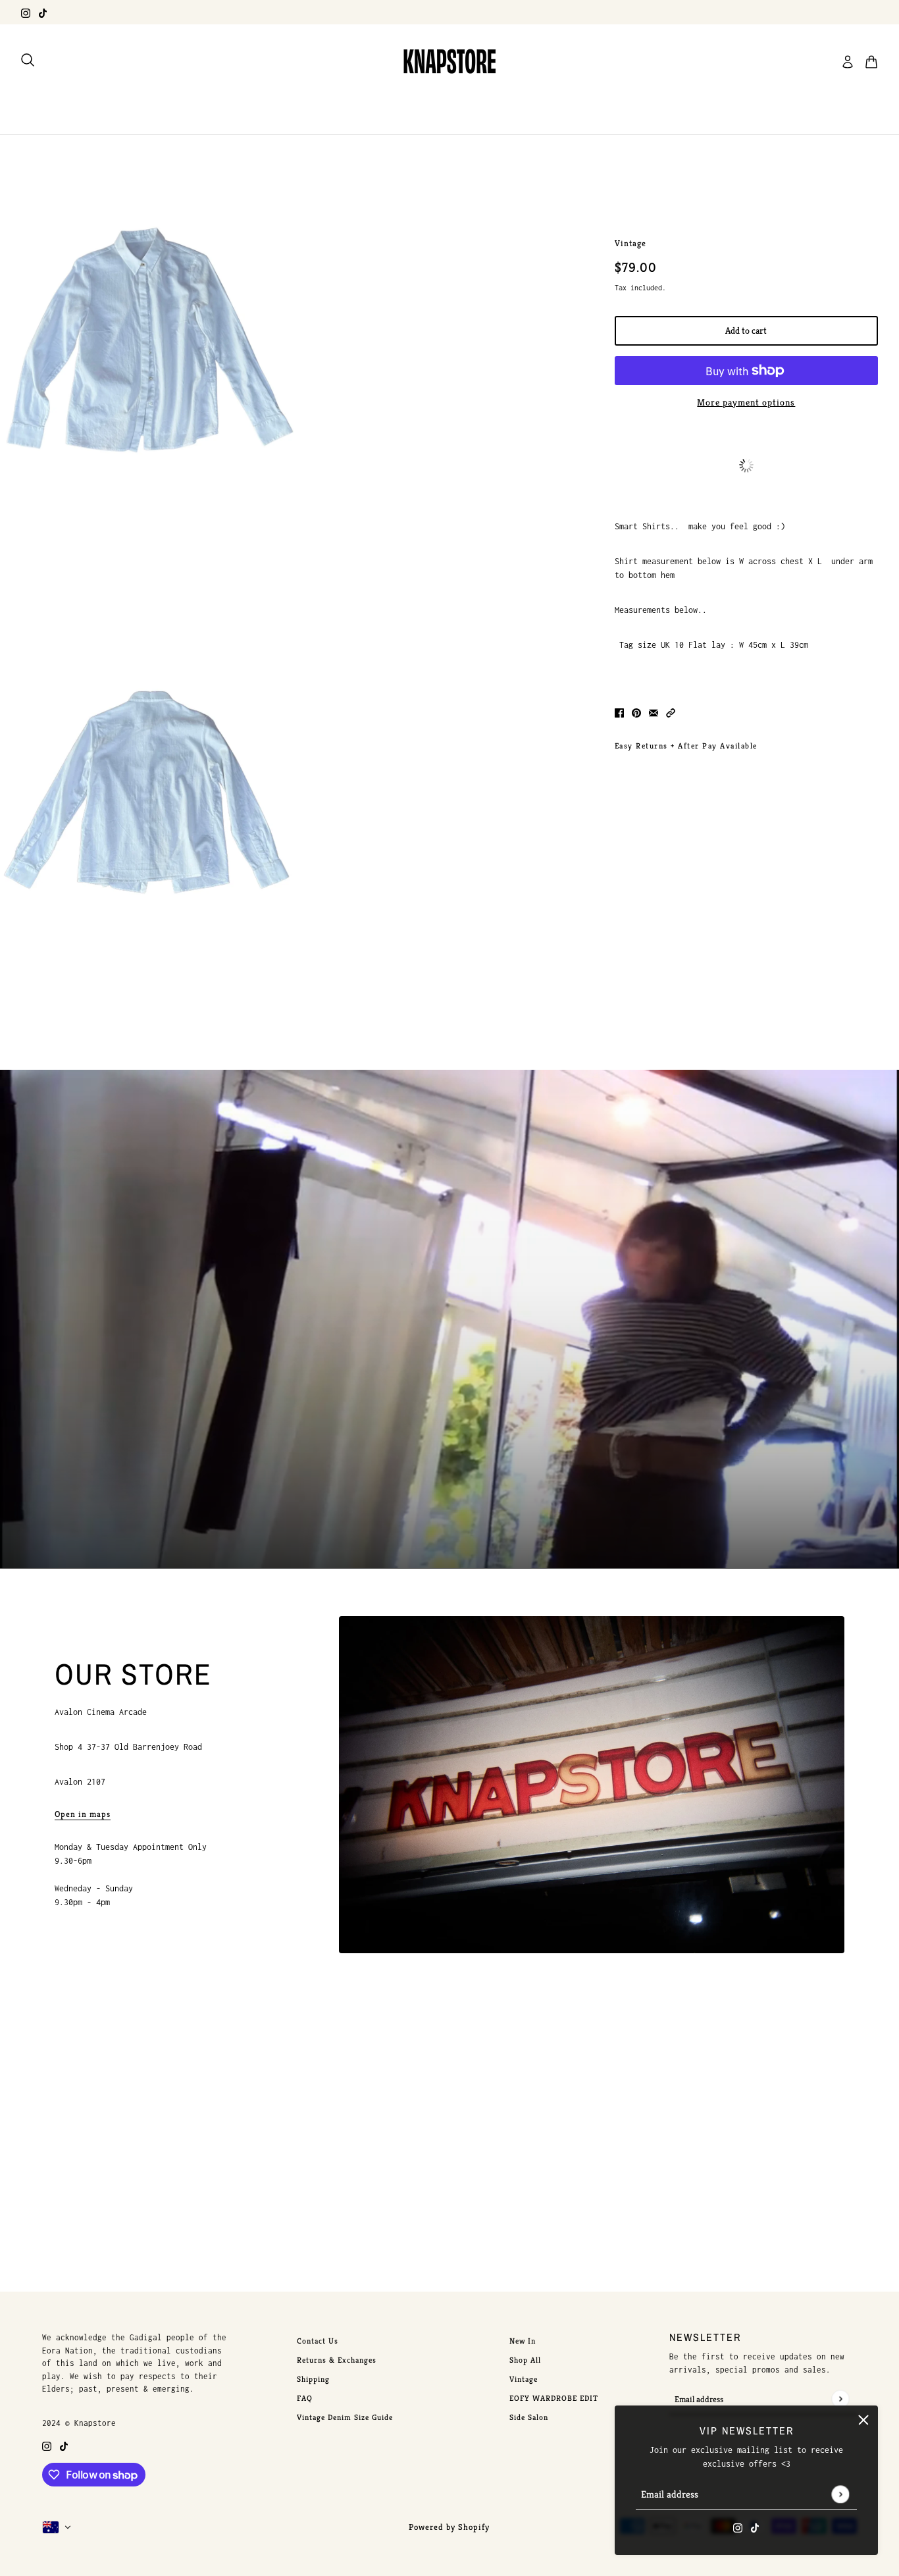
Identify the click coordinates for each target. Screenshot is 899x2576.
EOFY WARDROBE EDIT (554, 2398)
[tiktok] (43, 12)
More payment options (746, 402)
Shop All (525, 2360)
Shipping (313, 2379)
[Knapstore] (449, 62)
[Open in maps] (592, 1785)
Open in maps (83, 1815)
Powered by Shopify (449, 2527)
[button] (671, 712)
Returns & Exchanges (337, 2360)
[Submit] (840, 2494)
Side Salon (529, 2417)
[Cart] (871, 62)
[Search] (28, 60)
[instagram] (26, 12)
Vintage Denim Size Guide (345, 2417)
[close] (863, 2420)
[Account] (848, 62)
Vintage (630, 243)
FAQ (305, 2398)
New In (523, 2341)
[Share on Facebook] (619, 712)
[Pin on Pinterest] (636, 712)
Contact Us (318, 2341)
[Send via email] (654, 712)
